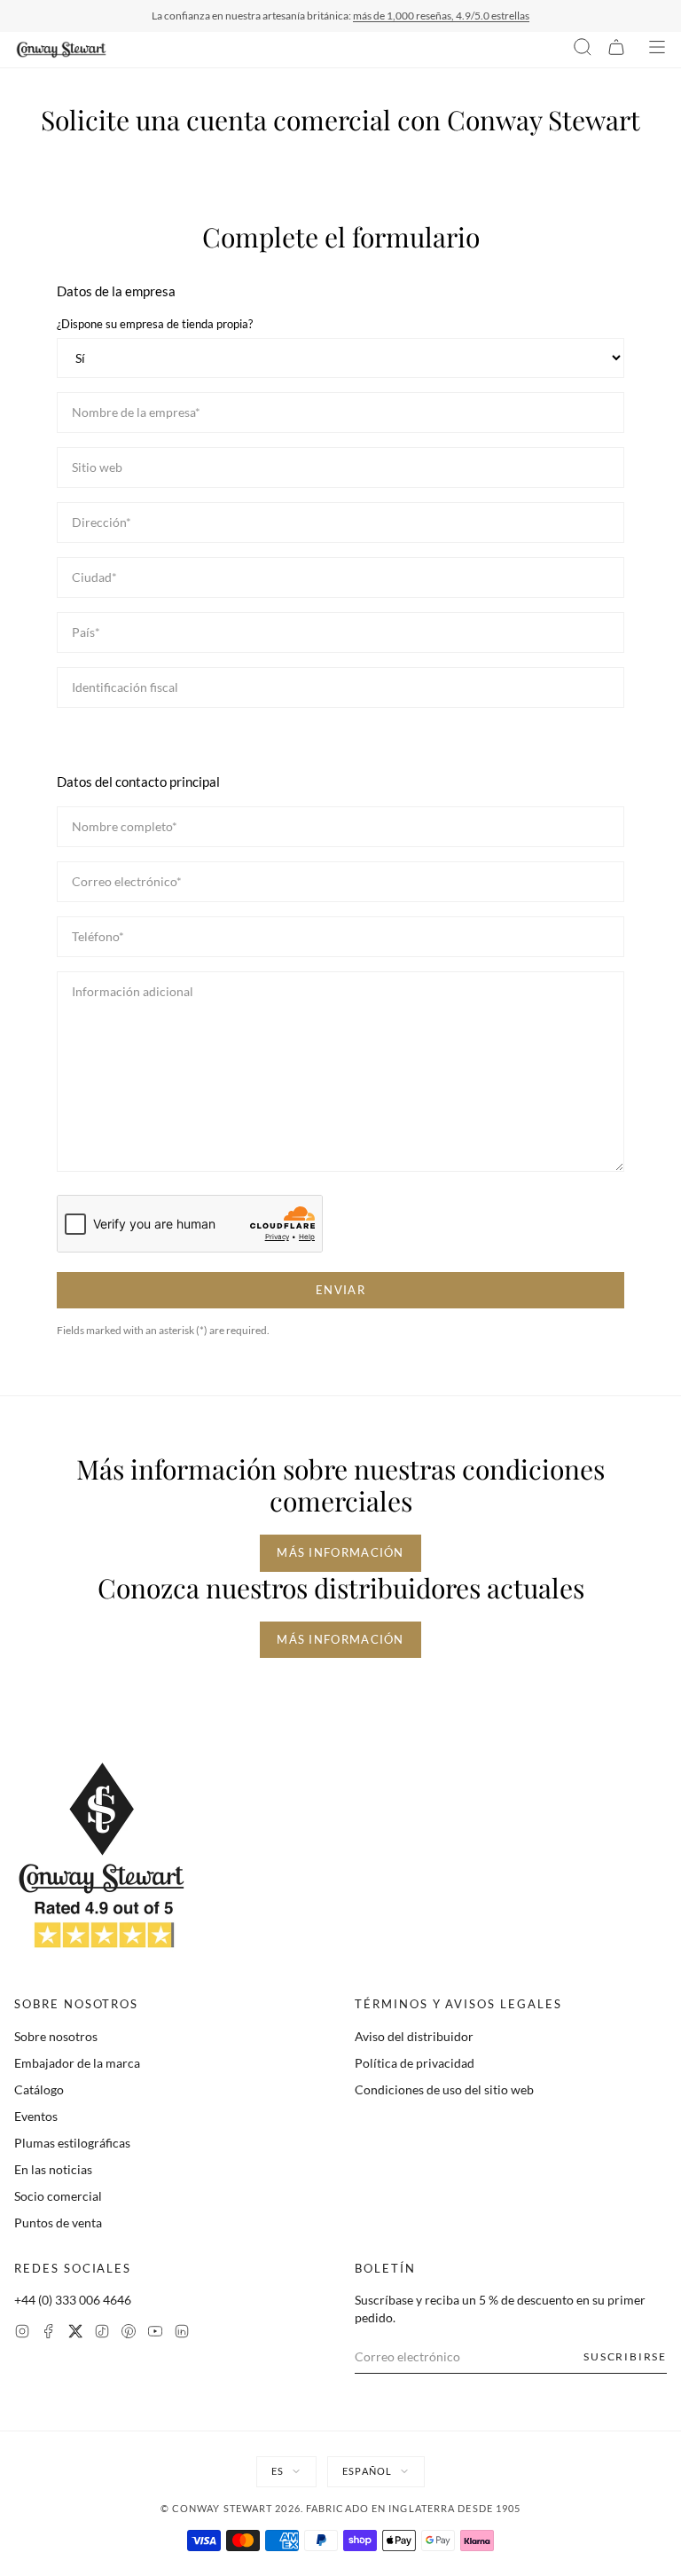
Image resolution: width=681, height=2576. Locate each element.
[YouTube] (155, 2333)
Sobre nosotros (56, 2036)
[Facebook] (49, 2333)
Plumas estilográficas (72, 2143)
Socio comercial (58, 2196)
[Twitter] (75, 2333)
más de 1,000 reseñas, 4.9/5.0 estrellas (441, 16)
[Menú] (657, 50)
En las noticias (53, 2169)
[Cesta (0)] (616, 50)
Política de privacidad (415, 2063)
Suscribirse (625, 2356)
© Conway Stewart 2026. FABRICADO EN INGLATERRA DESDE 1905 (341, 2508)
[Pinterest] (129, 2333)
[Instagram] (22, 2333)
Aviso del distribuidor (414, 2036)
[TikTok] (102, 2333)
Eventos (36, 2116)
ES (278, 2471)
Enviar (340, 1290)
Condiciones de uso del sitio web (444, 2089)
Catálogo (39, 2089)
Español (367, 2471)
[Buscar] (583, 50)
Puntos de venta (58, 2223)
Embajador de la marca (77, 2063)
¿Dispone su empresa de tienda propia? (155, 324)
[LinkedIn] (182, 2333)
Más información (340, 1552)
